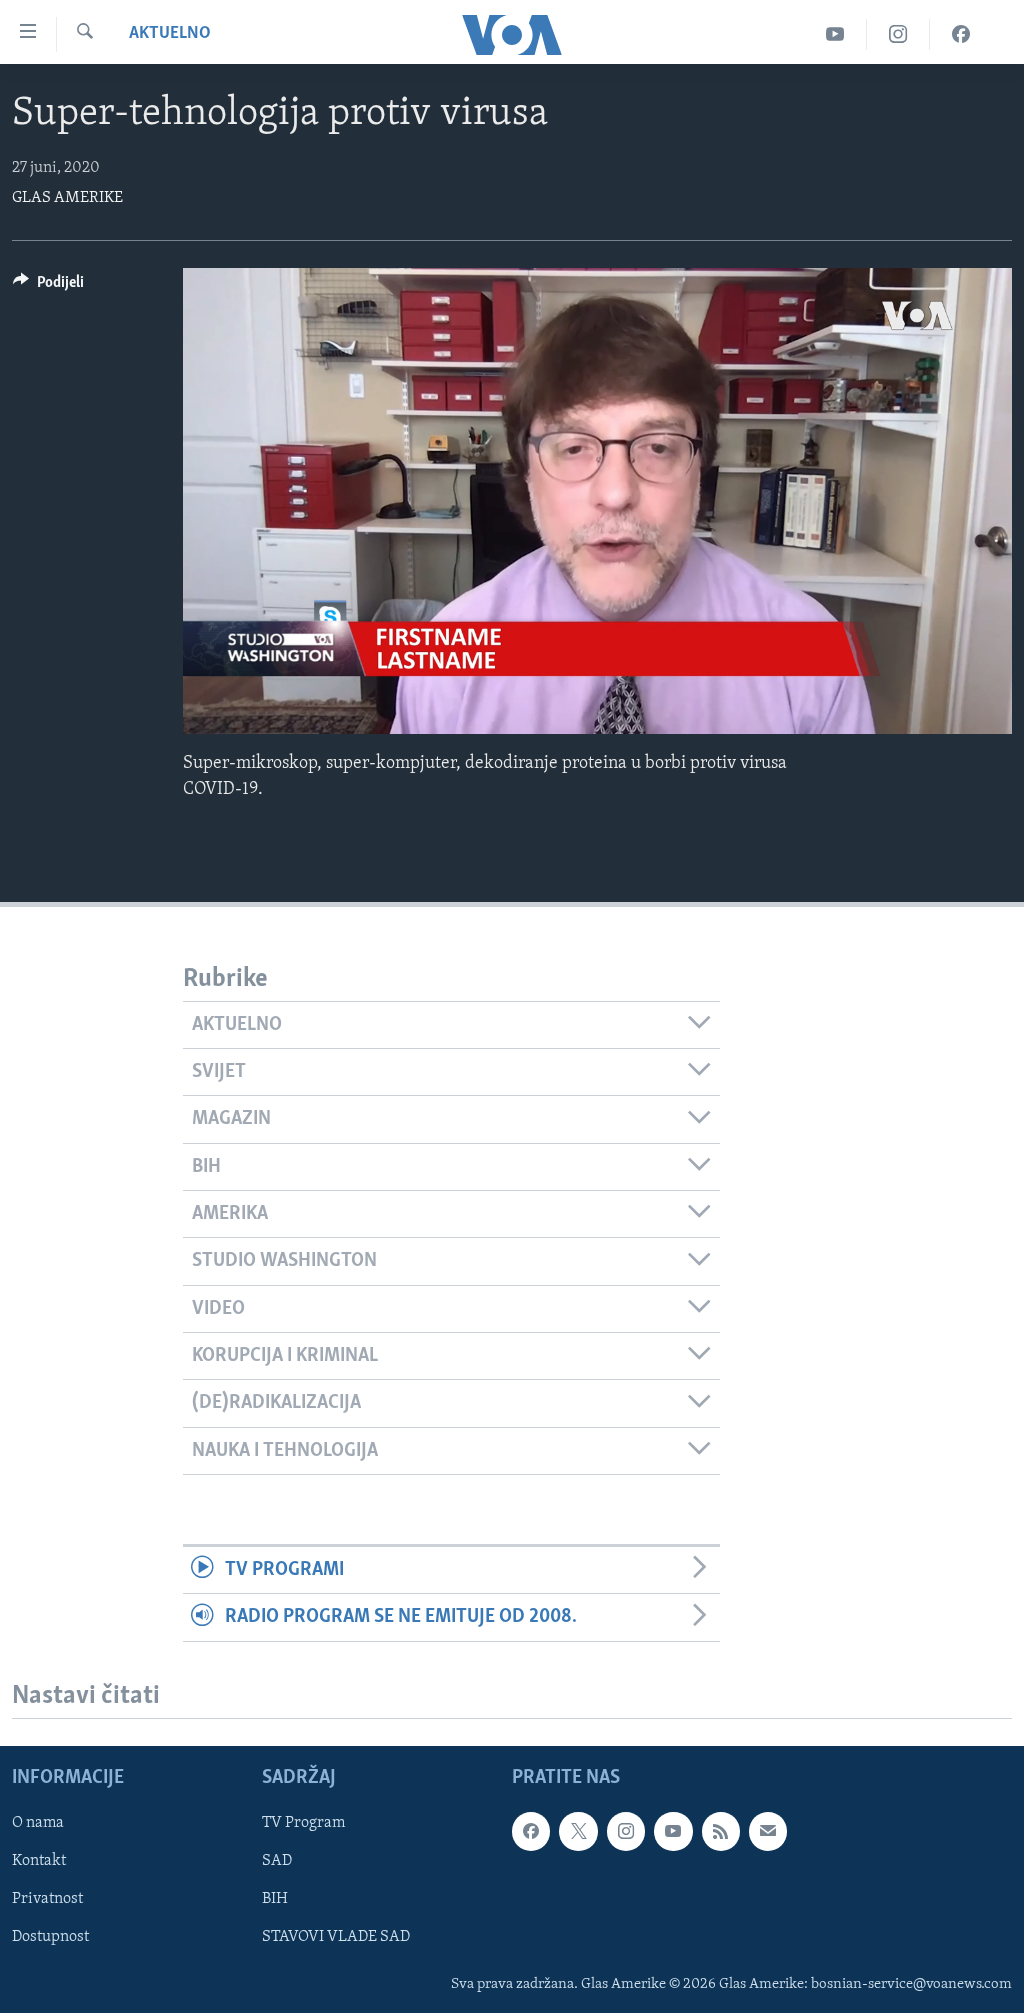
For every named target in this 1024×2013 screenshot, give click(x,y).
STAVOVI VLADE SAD (336, 1937)
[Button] (48, 287)
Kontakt (39, 1861)
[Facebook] (961, 34)
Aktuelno (170, 34)
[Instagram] (898, 34)
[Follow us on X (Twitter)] (578, 1831)
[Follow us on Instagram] (626, 1831)
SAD (277, 1861)
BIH (275, 1899)
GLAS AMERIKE (67, 198)
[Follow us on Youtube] (673, 1831)
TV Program (303, 1823)
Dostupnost (50, 1937)
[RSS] (721, 1831)
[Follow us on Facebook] (531, 1831)
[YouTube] (835, 34)
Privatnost (47, 1899)
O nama (38, 1823)
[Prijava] (768, 1831)
